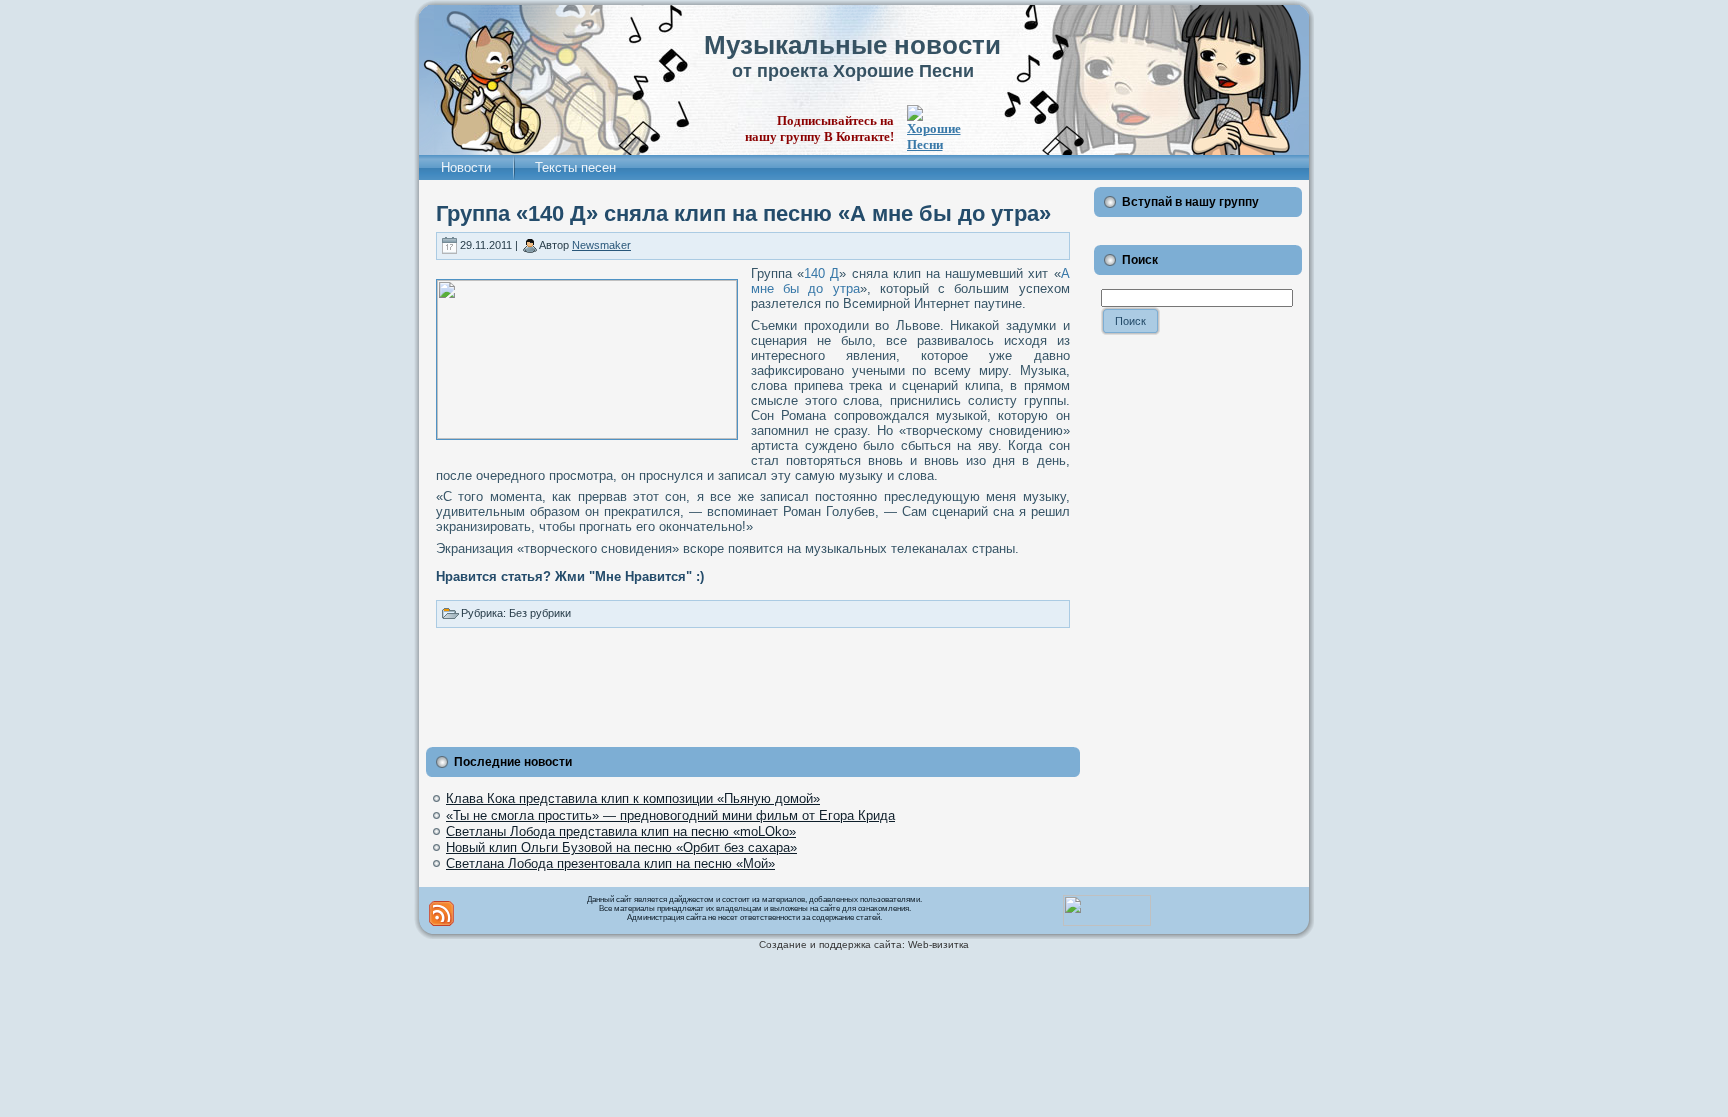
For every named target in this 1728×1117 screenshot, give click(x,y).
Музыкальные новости (852, 45)
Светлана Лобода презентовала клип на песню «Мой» (610, 863)
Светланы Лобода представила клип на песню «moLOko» (621, 831)
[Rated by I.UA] (1107, 922)
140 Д (821, 273)
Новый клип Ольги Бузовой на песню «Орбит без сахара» (621, 847)
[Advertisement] (753, 683)
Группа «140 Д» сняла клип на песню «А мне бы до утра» (743, 213)
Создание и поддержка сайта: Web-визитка (864, 944)
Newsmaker (601, 245)
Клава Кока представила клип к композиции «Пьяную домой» (633, 798)
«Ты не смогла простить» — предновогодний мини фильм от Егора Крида (670, 815)
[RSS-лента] (441, 913)
